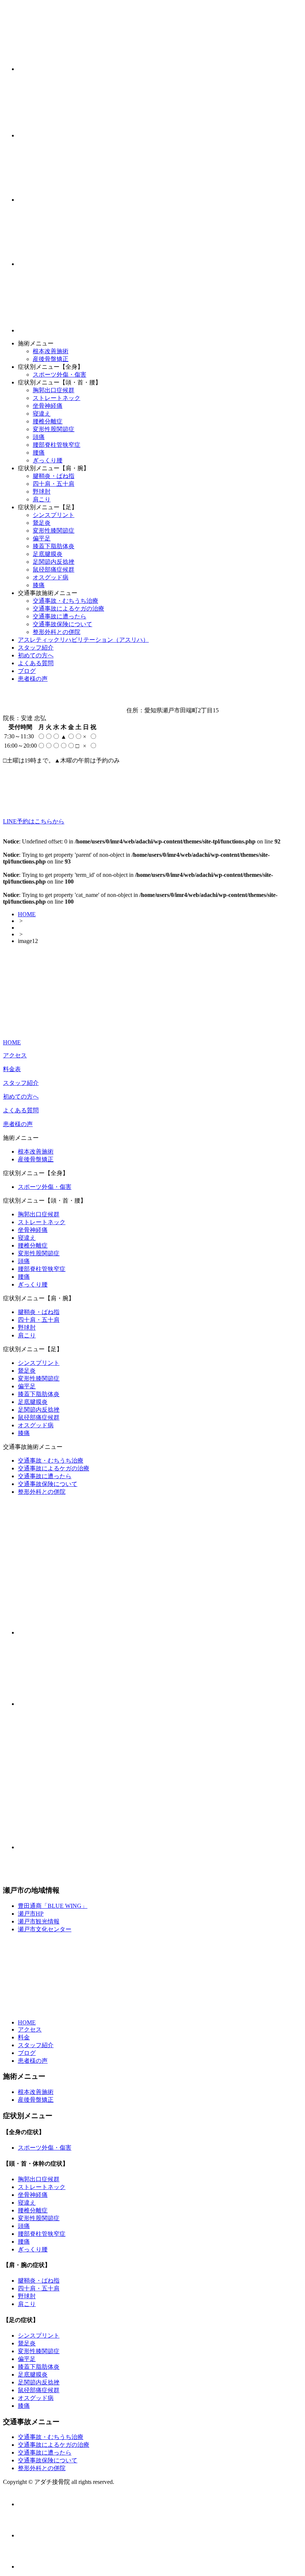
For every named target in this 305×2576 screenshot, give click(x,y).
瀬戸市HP (31, 1914)
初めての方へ (36, 655)
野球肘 (42, 492)
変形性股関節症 (54, 429)
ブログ (27, 671)
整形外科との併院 (57, 632)
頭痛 (39, 437)
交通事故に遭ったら (60, 616)
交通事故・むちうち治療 (65, 601)
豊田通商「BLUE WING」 (53, 1906)
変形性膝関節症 (54, 531)
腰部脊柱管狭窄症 (57, 445)
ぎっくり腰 (48, 460)
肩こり (42, 499)
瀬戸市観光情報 (39, 1921)
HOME (27, 914)
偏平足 (42, 538)
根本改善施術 (51, 351)
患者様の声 (33, 679)
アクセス (15, 1055)
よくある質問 (36, 663)
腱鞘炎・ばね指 (54, 476)
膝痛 (39, 585)
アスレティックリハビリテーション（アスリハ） (83, 640)
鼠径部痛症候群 (54, 570)
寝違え (42, 414)
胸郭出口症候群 (54, 390)
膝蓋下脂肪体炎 (54, 546)
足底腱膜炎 (48, 554)
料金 (24, 2037)
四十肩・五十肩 (54, 484)
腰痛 (39, 453)
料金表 (12, 1069)
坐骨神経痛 (48, 406)
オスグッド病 (51, 577)
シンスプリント (54, 515)
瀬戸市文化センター (45, 1929)
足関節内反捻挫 (54, 562)
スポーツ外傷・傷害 (60, 375)
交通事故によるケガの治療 (68, 609)
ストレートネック (57, 398)
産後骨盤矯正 (51, 359)
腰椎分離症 (48, 421)
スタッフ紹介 (36, 648)
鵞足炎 (42, 523)
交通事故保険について (62, 624)
